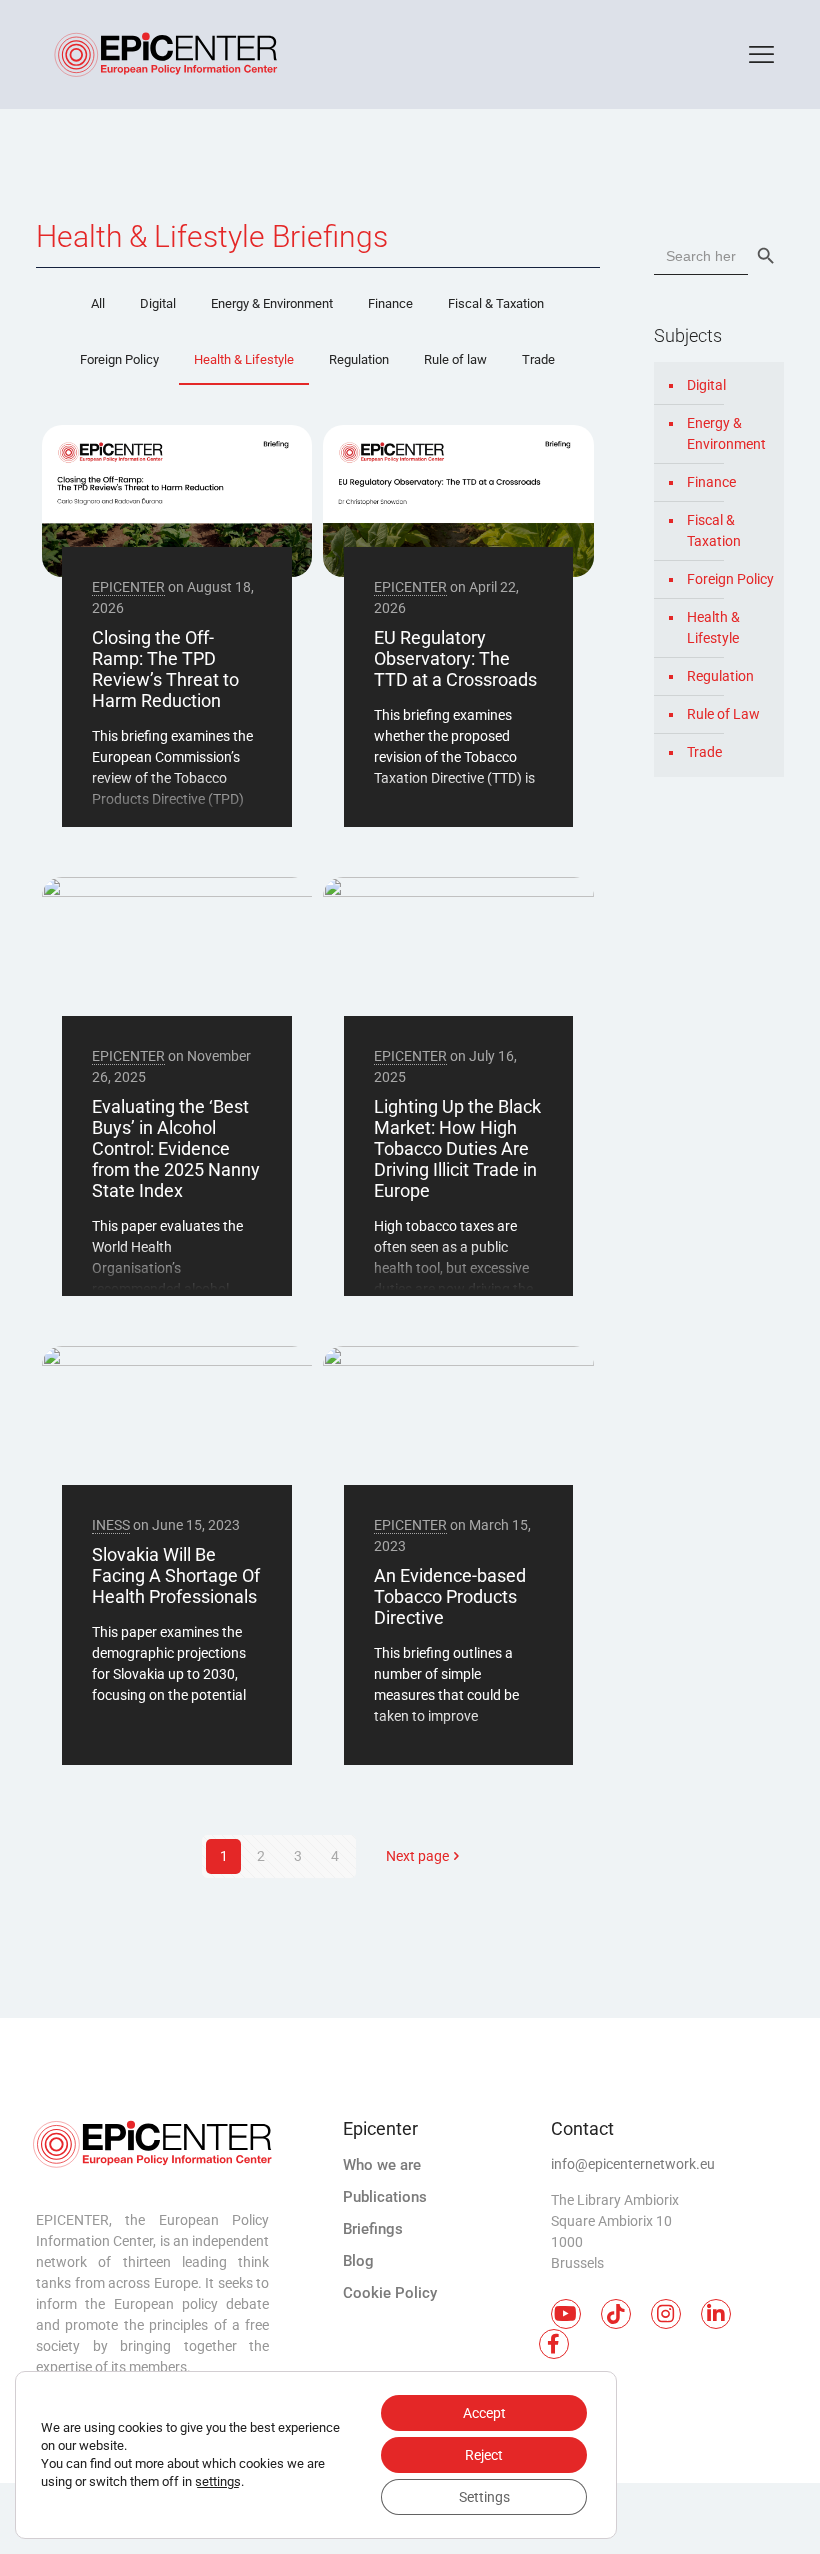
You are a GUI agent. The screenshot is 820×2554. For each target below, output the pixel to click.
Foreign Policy (119, 359)
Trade (538, 359)
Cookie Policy (390, 2293)
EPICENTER (128, 587)
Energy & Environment (272, 303)
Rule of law (455, 359)
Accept (484, 2413)
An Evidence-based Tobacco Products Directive (450, 1596)
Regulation (359, 359)
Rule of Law (723, 714)
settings (218, 2481)
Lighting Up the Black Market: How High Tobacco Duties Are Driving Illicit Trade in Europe (457, 1148)
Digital (158, 303)
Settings (484, 2497)
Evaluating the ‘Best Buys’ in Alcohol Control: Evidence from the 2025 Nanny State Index (176, 1148)
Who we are (382, 2165)
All (98, 303)
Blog (358, 2261)
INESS (111, 1525)
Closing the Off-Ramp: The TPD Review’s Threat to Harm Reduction (165, 669)
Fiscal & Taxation (496, 303)
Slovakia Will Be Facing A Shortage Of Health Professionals (176, 1575)
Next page (417, 1856)
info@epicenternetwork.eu (633, 2164)
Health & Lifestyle (244, 359)
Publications (385, 2197)
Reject (484, 2455)
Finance (390, 303)
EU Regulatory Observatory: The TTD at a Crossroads (455, 658)
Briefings (373, 2229)
